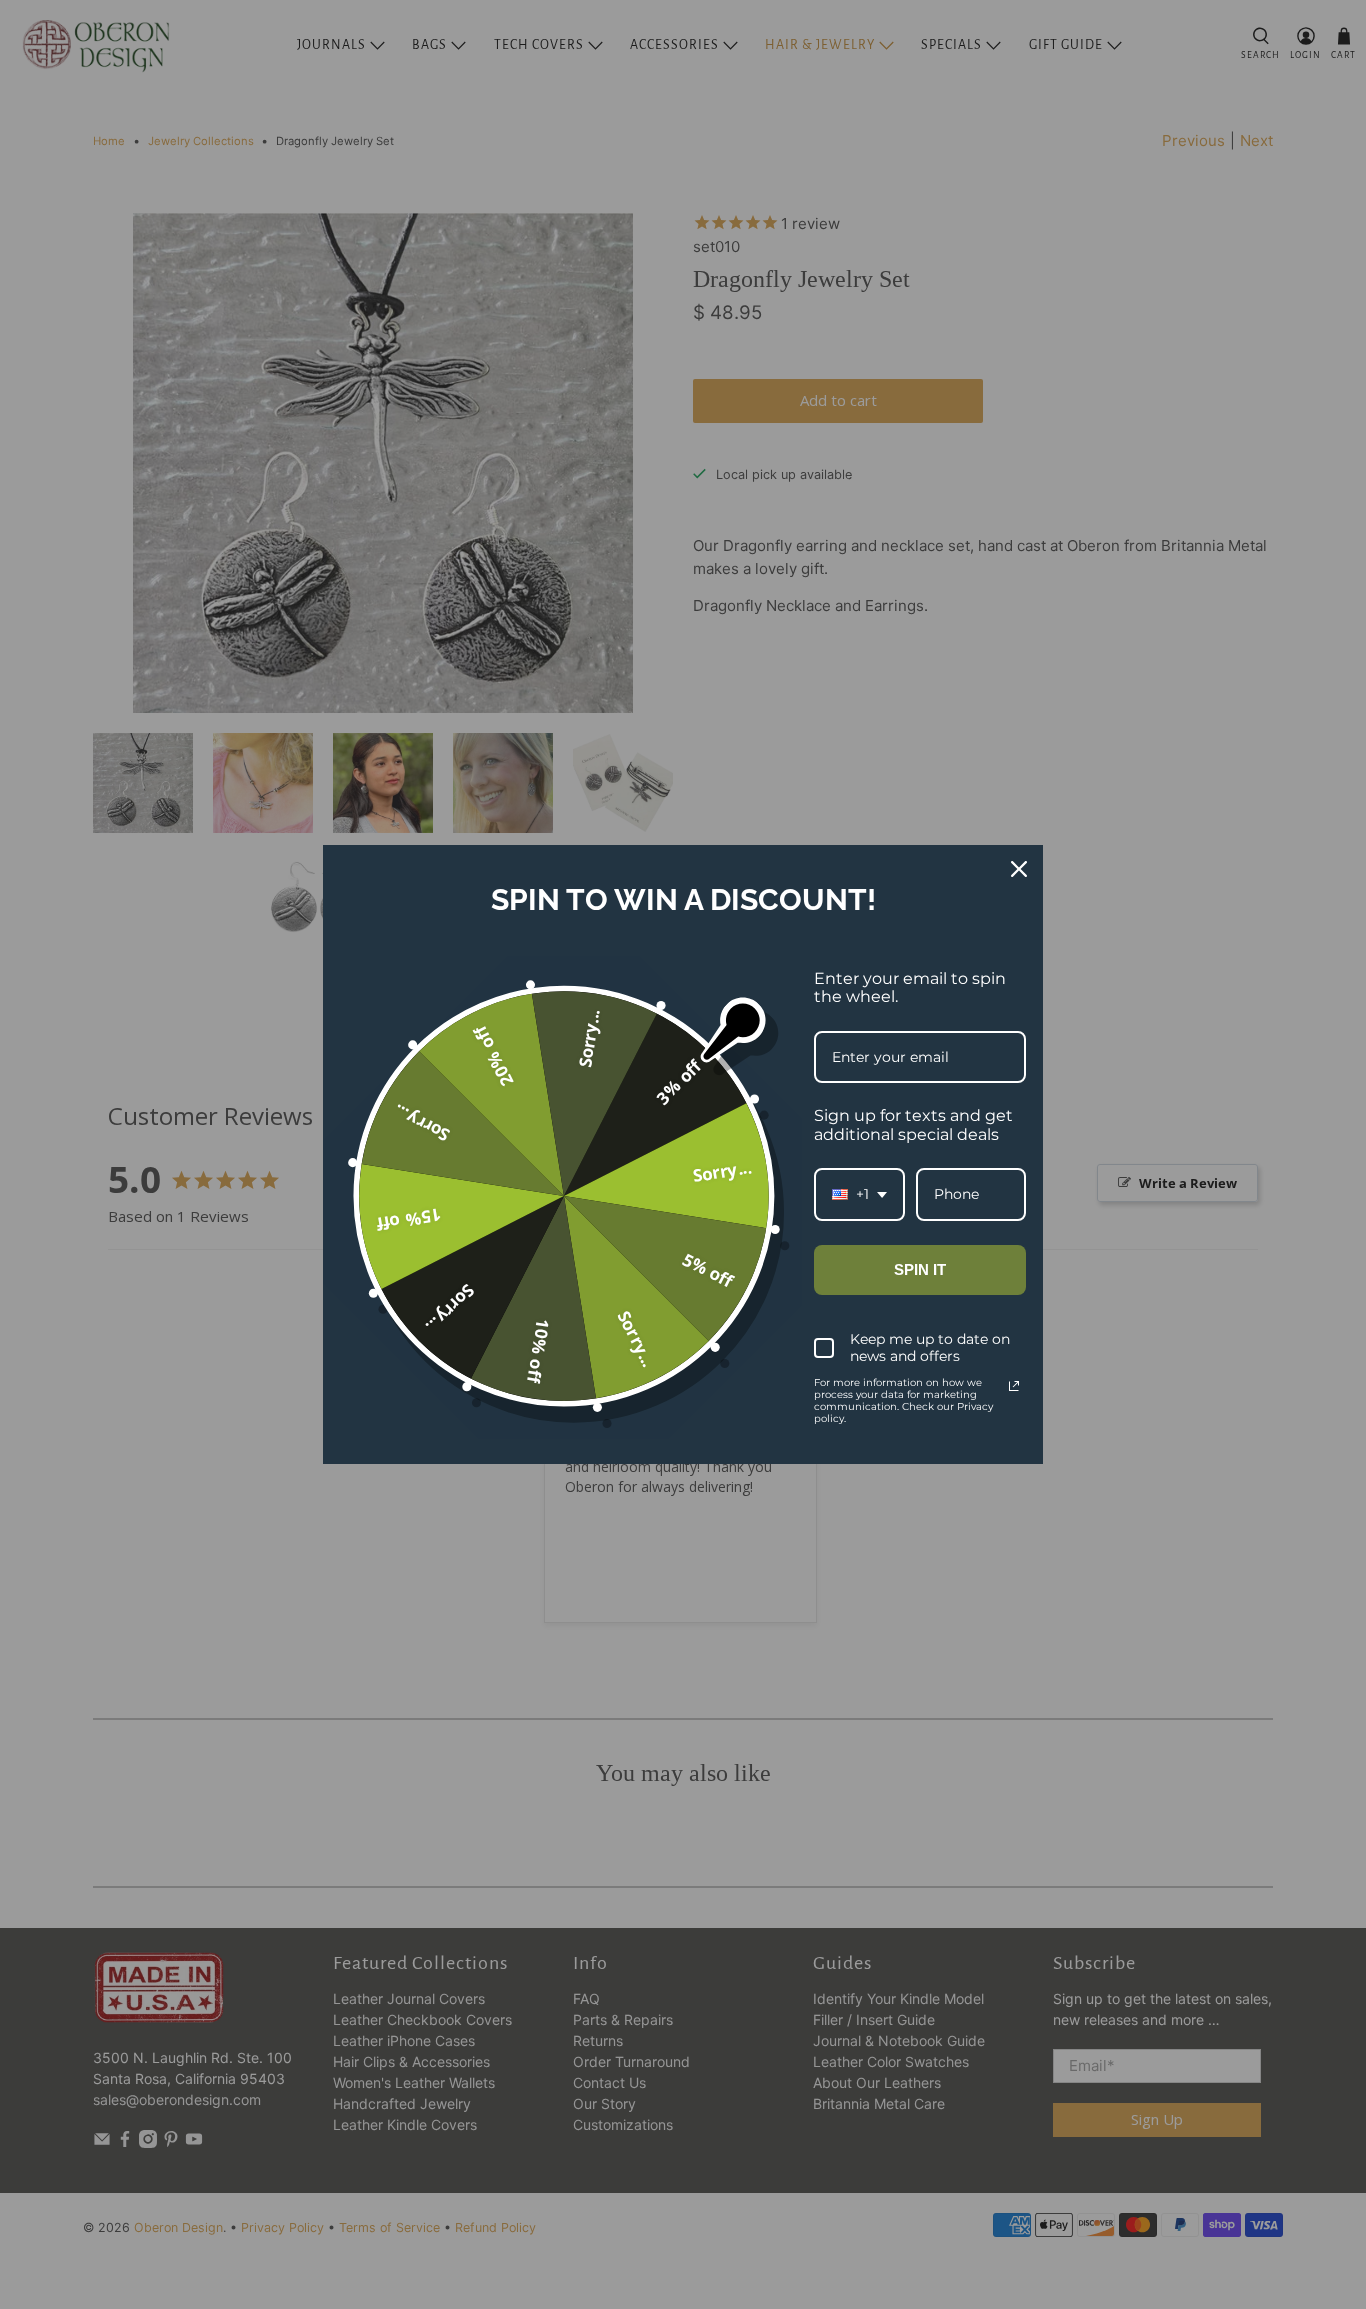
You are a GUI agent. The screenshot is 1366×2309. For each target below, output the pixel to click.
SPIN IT (920, 1269)
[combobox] (859, 1194)
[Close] (1019, 869)
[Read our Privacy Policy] (1014, 1386)
